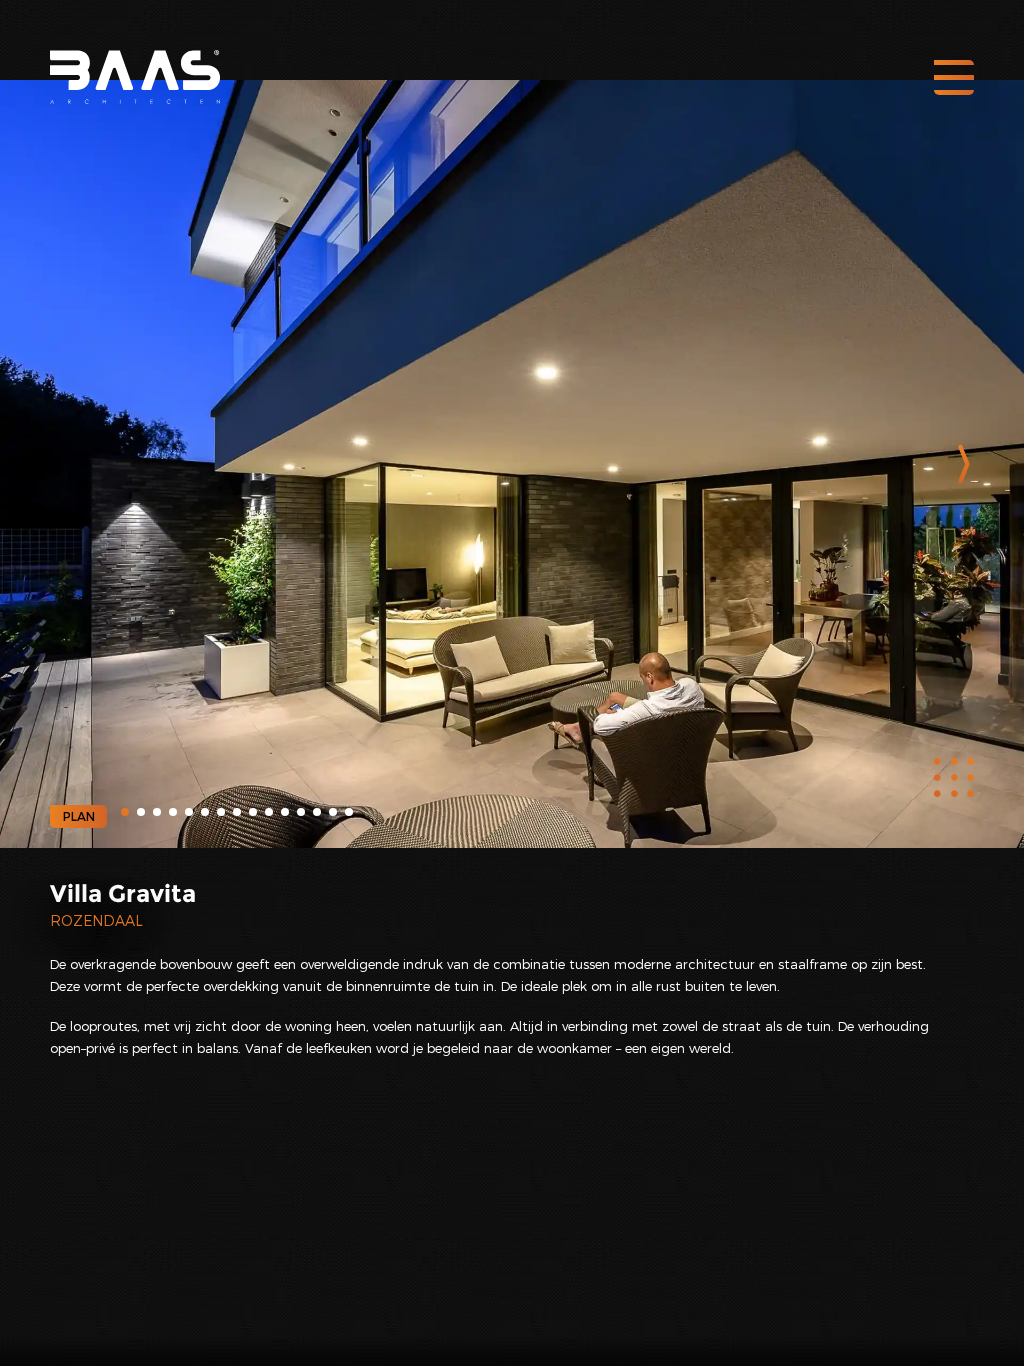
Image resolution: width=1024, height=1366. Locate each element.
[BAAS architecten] (135, 62)
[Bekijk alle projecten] (954, 778)
